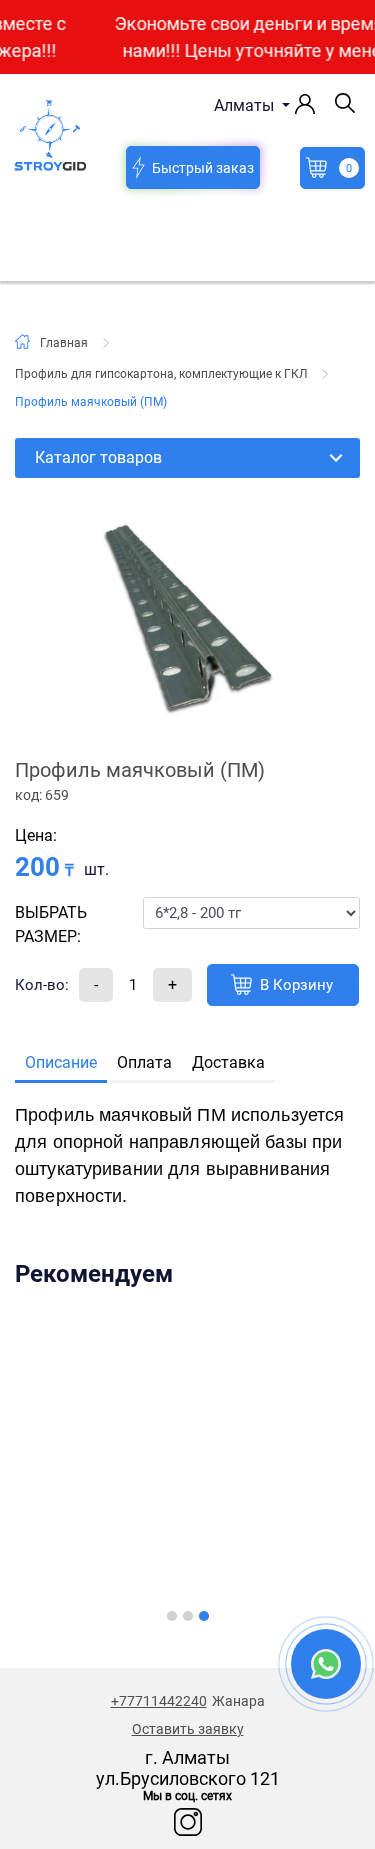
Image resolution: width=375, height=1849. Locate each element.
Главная (64, 343)
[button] (172, 1616)
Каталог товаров (98, 457)
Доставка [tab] (228, 1062)
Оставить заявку (188, 1729)
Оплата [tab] (144, 1062)
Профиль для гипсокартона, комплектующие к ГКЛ (161, 374)
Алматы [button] (246, 105)
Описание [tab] (61, 1062)
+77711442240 (159, 1701)
